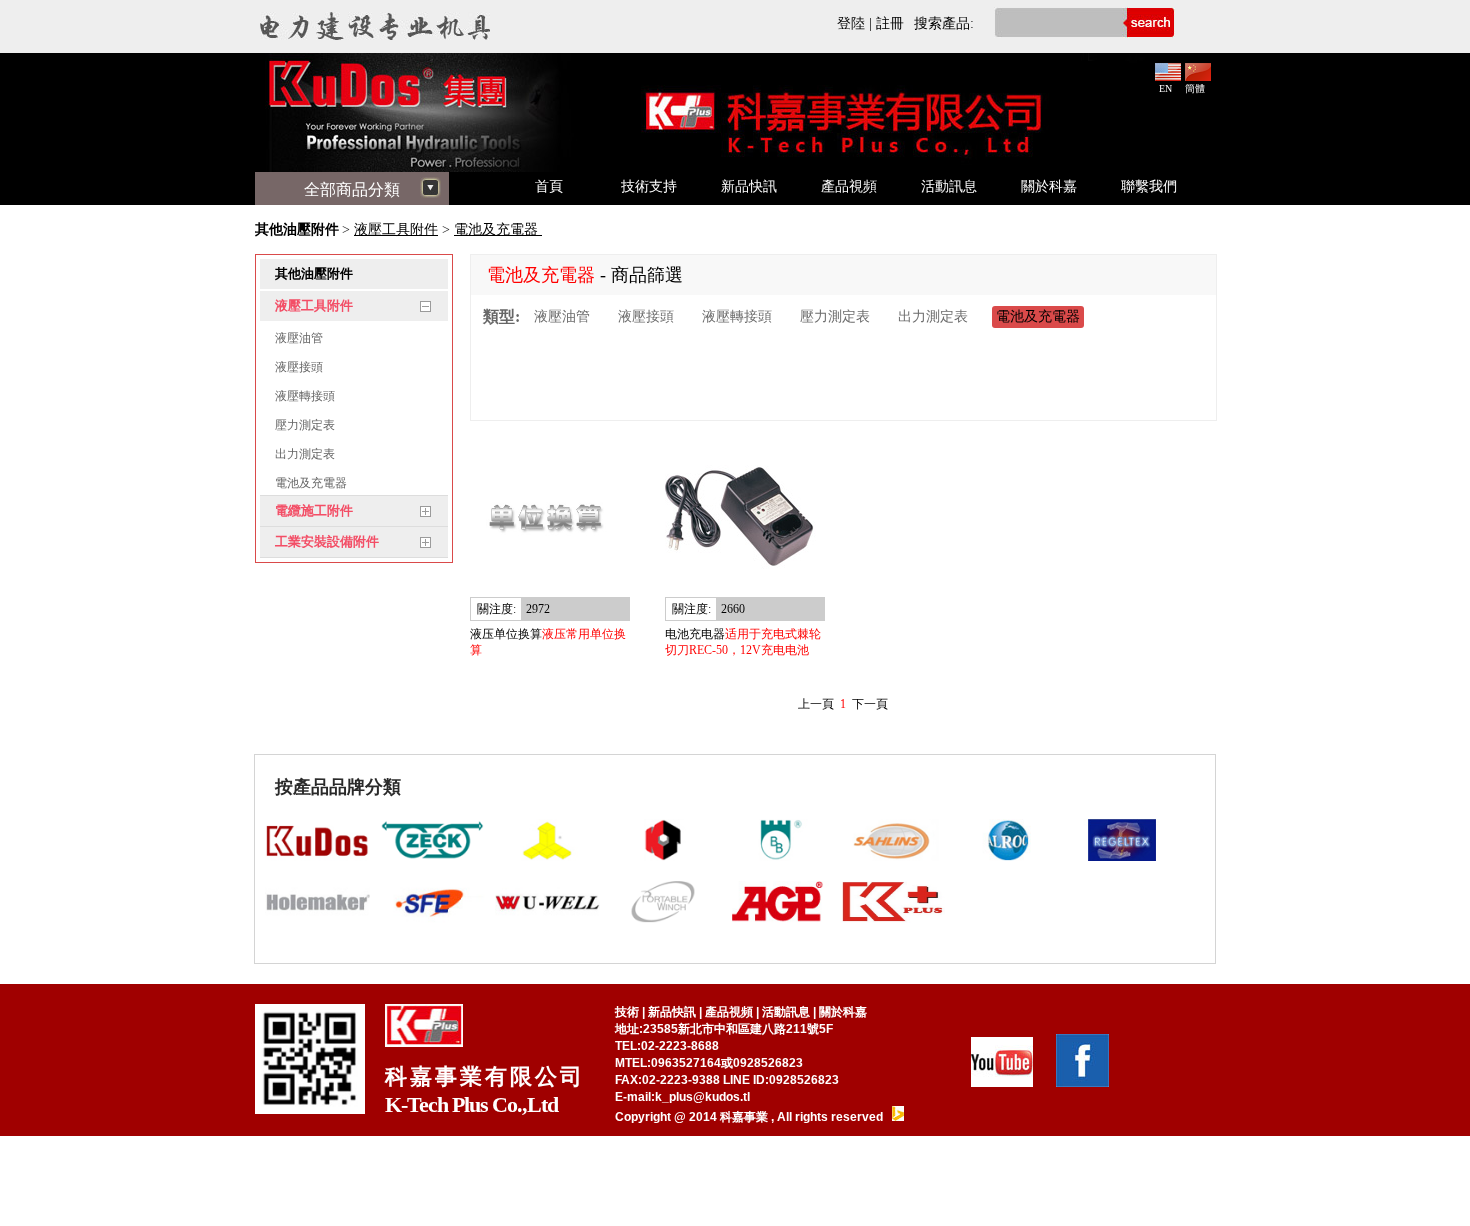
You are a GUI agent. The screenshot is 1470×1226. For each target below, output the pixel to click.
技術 (627, 1012)
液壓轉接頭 (305, 396)
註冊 (890, 23)
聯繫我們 (1149, 186)
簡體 (1195, 88)
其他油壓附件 (297, 229)
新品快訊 (749, 186)
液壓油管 (299, 338)
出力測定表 (305, 454)
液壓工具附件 (396, 229)
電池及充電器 (498, 229)
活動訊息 (949, 186)
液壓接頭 (299, 367)
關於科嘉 (1049, 186)
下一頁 (870, 704)
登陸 (851, 23)
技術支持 (649, 186)
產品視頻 (849, 186)
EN (1165, 88)
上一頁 (816, 704)
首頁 (549, 186)
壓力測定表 (305, 425)
